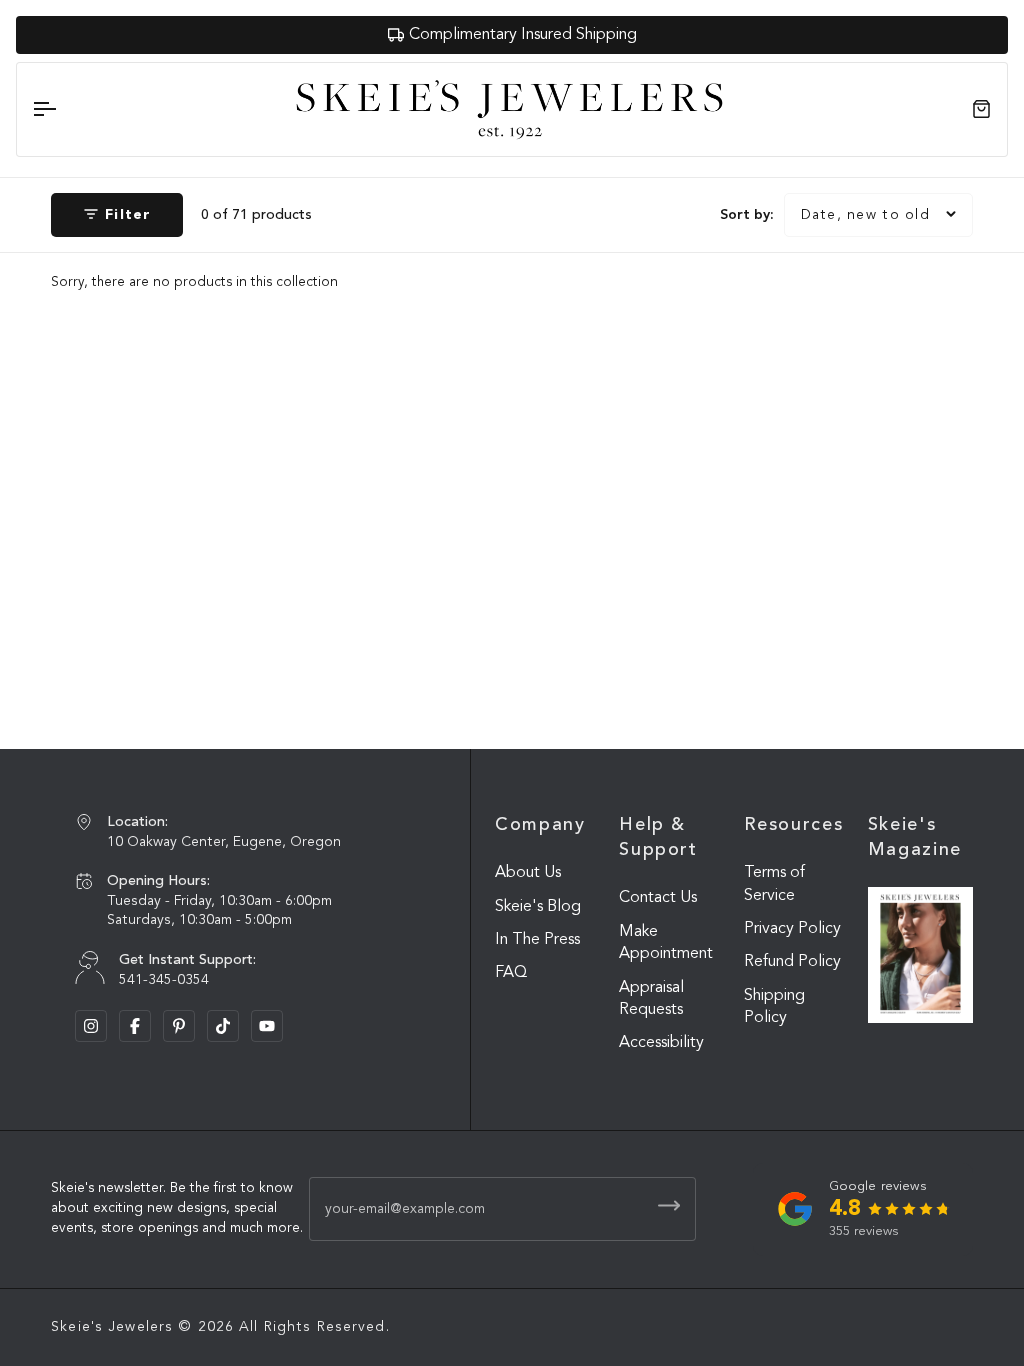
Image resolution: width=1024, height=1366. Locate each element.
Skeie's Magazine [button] (915, 837)
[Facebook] (135, 1026)
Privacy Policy (792, 929)
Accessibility (661, 1043)
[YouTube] (267, 1026)
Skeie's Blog (538, 907)
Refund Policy (792, 962)
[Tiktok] (223, 1026)
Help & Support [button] (658, 837)
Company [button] (540, 825)
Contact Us (658, 898)
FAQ (511, 973)
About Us (528, 873)
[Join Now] (669, 1205)
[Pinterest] (179, 1026)
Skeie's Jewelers (112, 1327)
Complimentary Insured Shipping (523, 35)
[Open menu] (62, 109)
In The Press (537, 940)
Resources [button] (794, 825)
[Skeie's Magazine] (920, 955)
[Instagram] (91, 1026)
